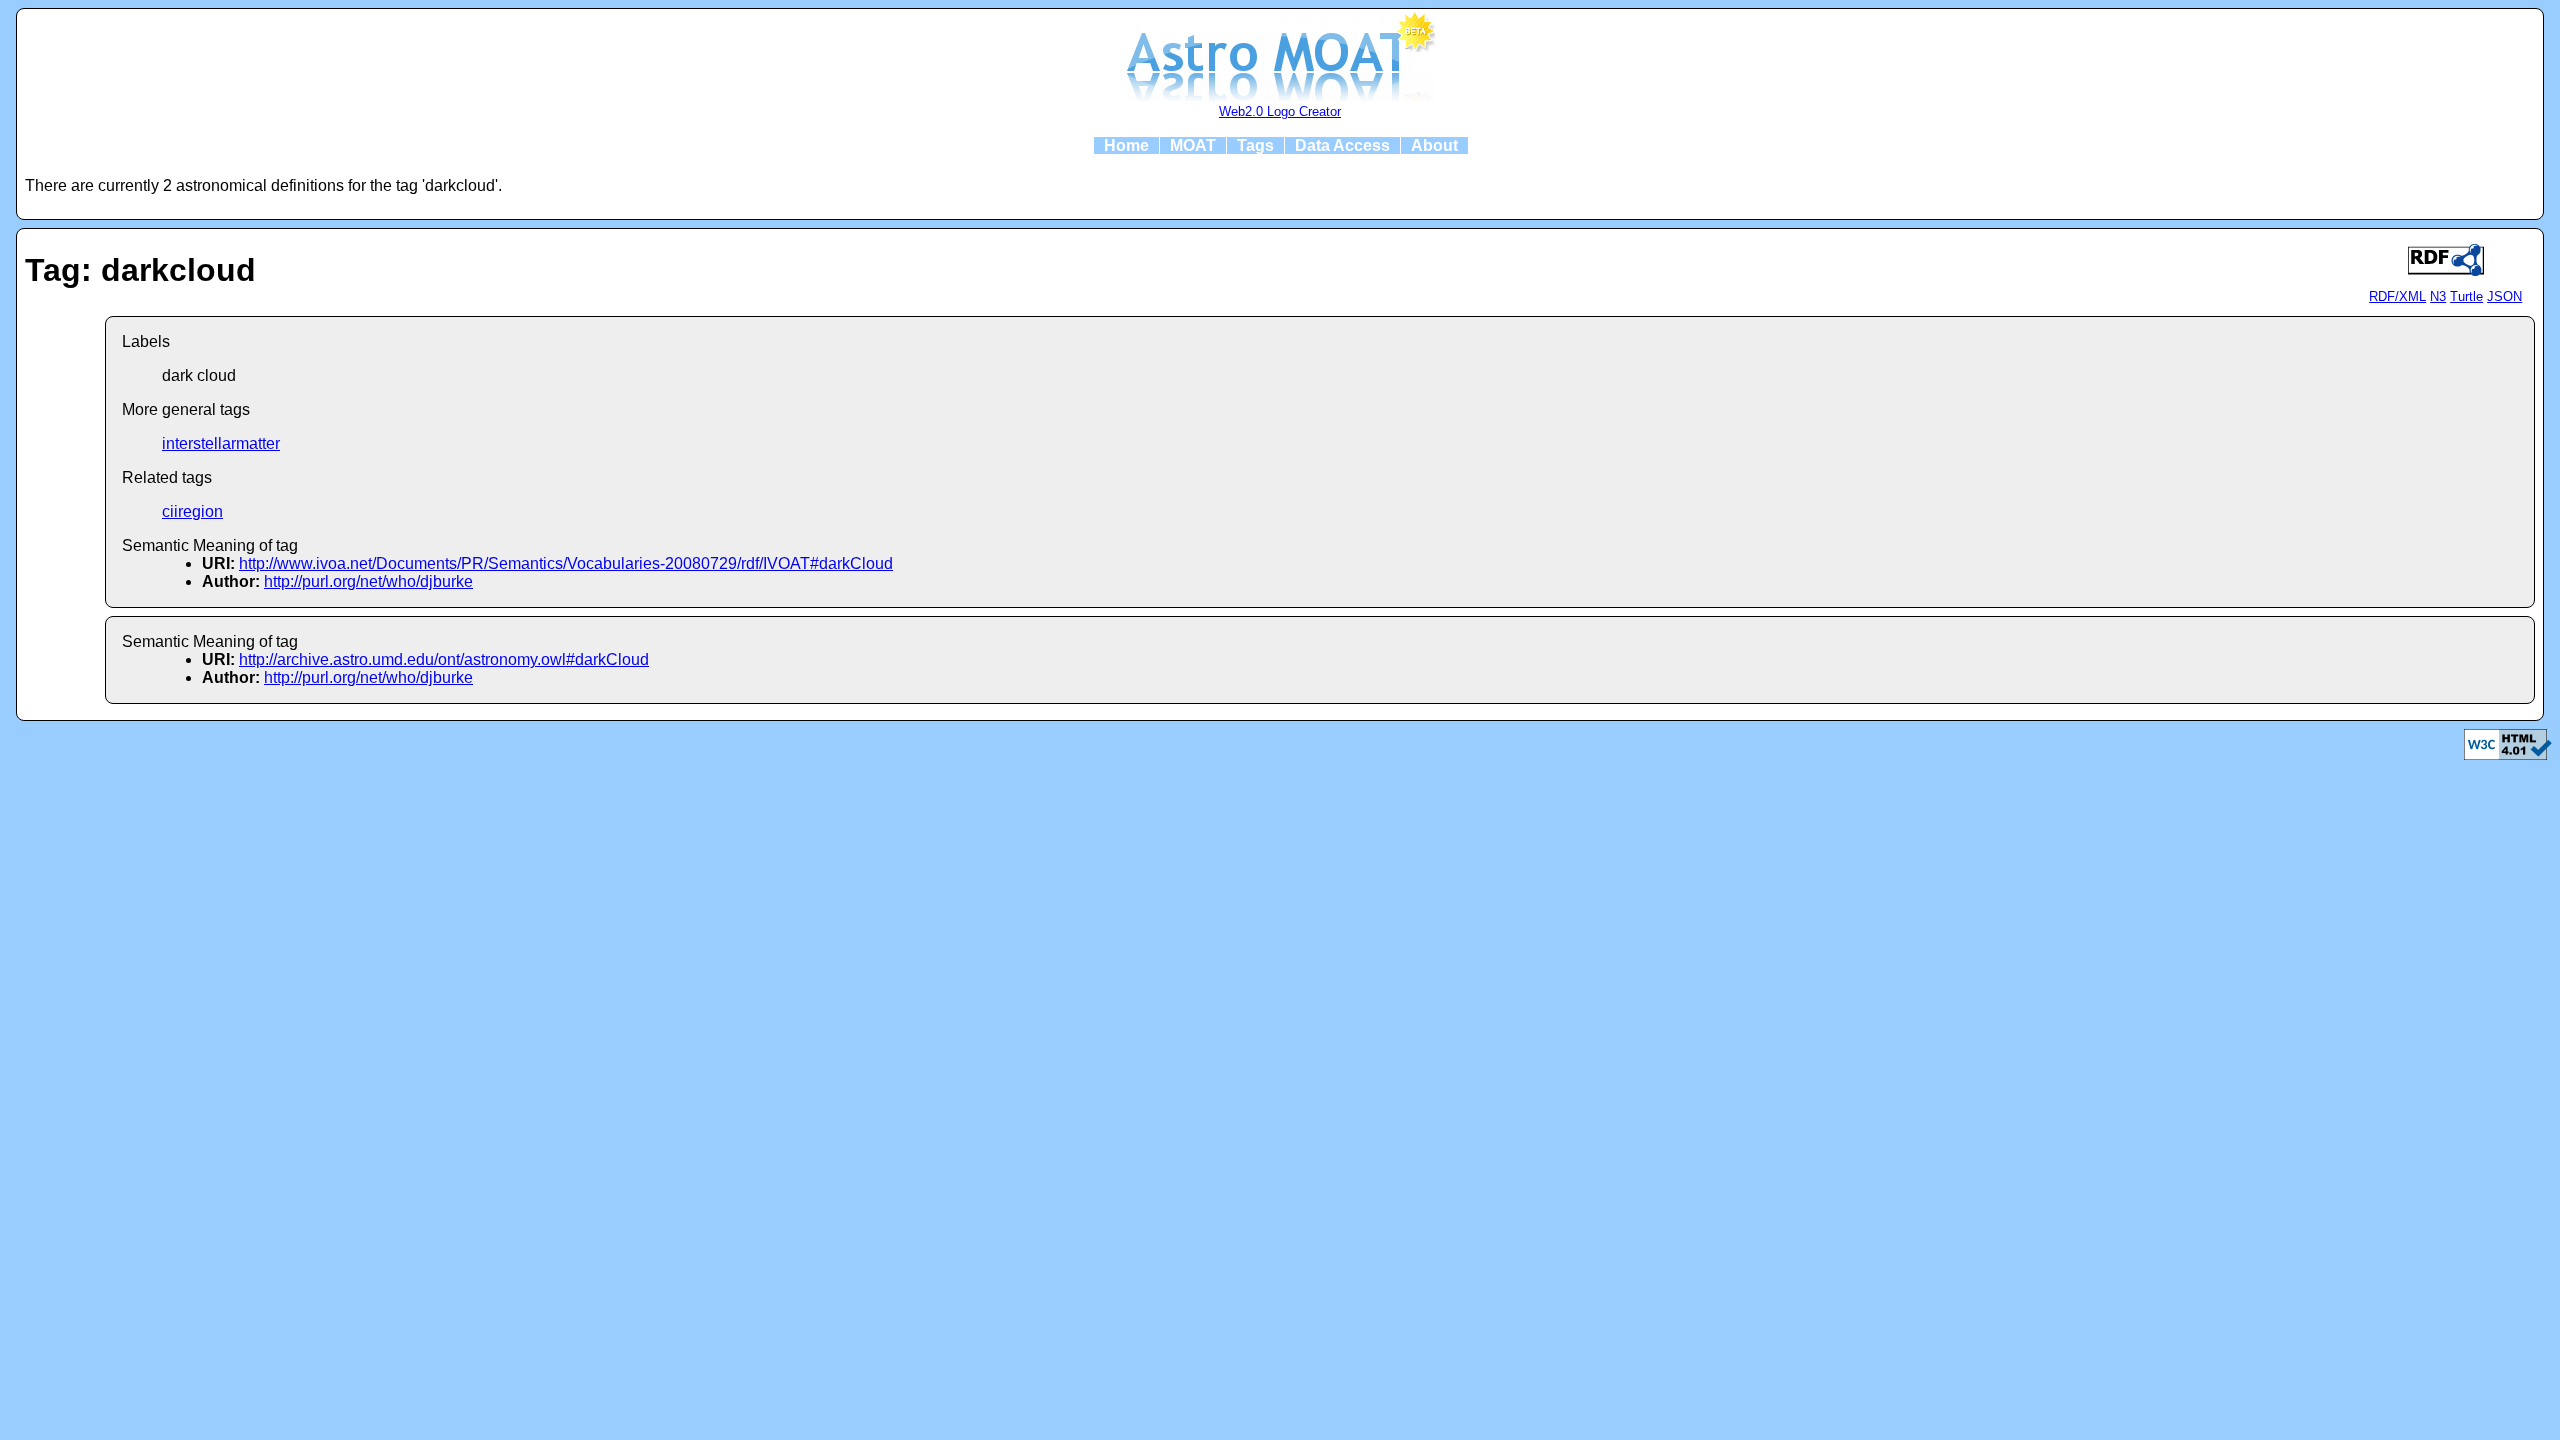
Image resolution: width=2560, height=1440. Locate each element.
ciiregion (192, 511)
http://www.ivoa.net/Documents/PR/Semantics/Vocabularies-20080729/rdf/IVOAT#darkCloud (566, 563)
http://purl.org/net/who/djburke (368, 581)
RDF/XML (2397, 296)
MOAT (1193, 145)
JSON (2504, 296)
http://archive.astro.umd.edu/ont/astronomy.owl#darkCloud (444, 659)
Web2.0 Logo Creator (1280, 111)
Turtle (2466, 296)
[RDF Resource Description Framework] (2508, 754)
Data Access (1342, 145)
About (1434, 145)
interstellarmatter (221, 443)
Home (1126, 145)
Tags (1255, 145)
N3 (2438, 296)
